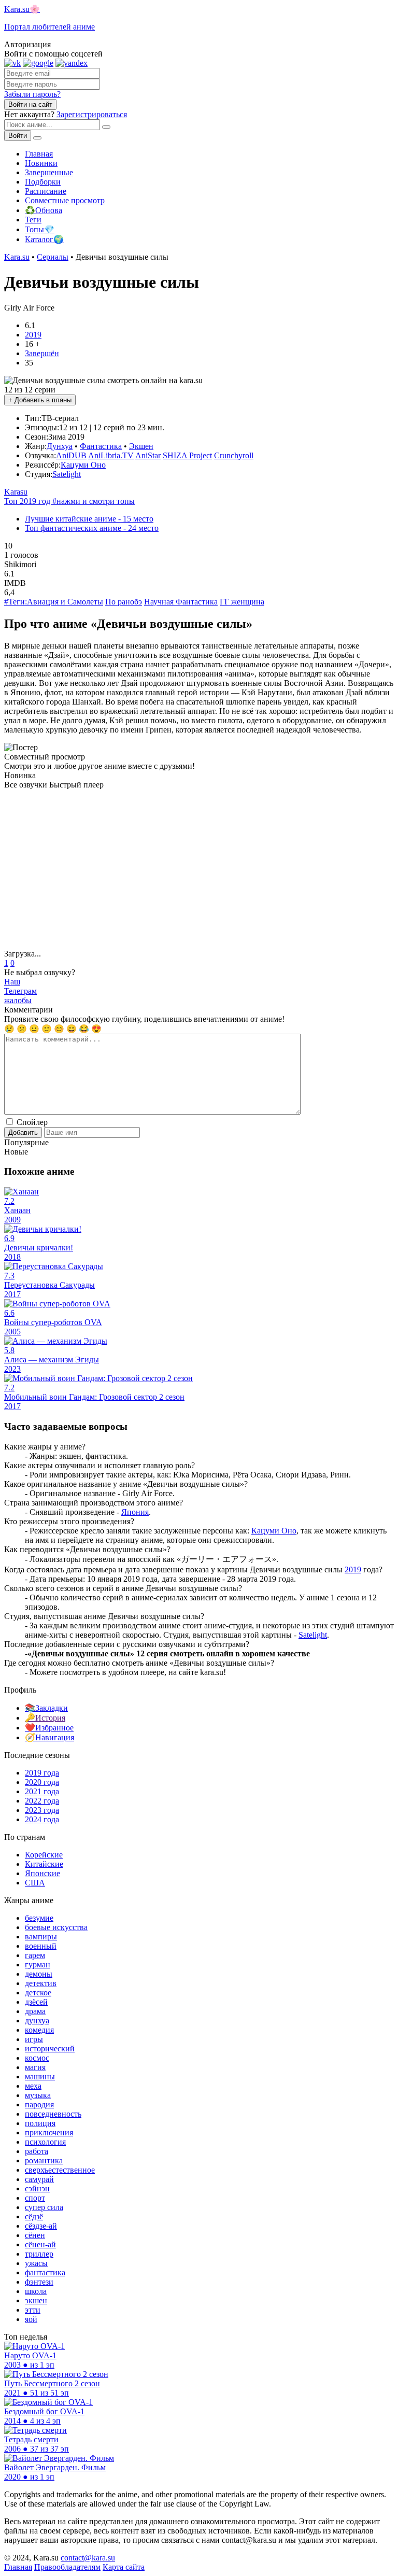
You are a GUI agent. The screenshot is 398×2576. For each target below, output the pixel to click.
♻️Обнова (44, 210)
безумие (39, 1918)
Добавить (23, 1132)
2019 (33, 335)
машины (40, 2077)
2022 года (42, 1801)
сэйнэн (37, 2188)
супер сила (44, 2207)
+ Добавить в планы (40, 400)
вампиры (41, 1937)
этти (33, 2310)
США (35, 1883)
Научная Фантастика (181, 602)
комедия (39, 2030)
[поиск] (106, 127)
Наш (20, 986)
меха (33, 2086)
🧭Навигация (49, 1737)
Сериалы (53, 257)
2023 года (42, 1810)
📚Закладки (46, 1708)
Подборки (43, 182)
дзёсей (36, 2002)
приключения (49, 2132)
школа (36, 2291)
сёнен (35, 2235)
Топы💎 (40, 229)
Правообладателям (67, 2567)
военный (41, 1946)
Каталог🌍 (44, 239)
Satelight (67, 474)
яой (31, 2319)
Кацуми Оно (83, 465)
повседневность (53, 2114)
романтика (44, 2160)
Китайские (44, 1864)
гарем (35, 1955)
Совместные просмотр (65, 200)
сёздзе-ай (41, 2226)
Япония (135, 1512)
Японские (42, 1873)
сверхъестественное (60, 2170)
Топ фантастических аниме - (92, 528)
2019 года (42, 1773)
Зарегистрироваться (92, 114)
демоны (39, 1974)
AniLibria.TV (111, 455)
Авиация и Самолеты (65, 602)
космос (37, 2058)
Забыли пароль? (32, 94)
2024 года (42, 1819)
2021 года (42, 1791)
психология (45, 2142)
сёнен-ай (40, 2244)
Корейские (44, 1855)
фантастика (45, 2272)
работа (37, 2151)
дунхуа (37, 2021)
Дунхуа (60, 446)
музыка (38, 2095)
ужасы (36, 2263)
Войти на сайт (30, 104)
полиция (40, 2123)
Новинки (41, 163)
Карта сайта (124, 2567)
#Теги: (16, 602)
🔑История (45, 1718)
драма (35, 2011)
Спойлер (31, 1122)
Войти (18, 136)
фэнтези (39, 2282)
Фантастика (101, 446)
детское (38, 1993)
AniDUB (71, 455)
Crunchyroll (234, 455)
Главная (39, 154)
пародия (39, 2105)
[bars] (37, 138)
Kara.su (17, 257)
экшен (36, 2300)
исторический (50, 2049)
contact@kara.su (88, 2558)
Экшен (141, 446)
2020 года (42, 1782)
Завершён (42, 353)
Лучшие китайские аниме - (89, 519)
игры (34, 2039)
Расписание (46, 191)
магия (35, 2067)
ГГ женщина (242, 602)
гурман (38, 1965)
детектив (41, 1983)
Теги (33, 220)
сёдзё (34, 2216)
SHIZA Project (187, 455)
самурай (39, 2179)
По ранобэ (124, 602)
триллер (39, 2254)
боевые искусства (56, 1927)
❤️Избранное (49, 1728)
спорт (35, 2198)
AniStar (148, 455)
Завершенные (49, 172)
